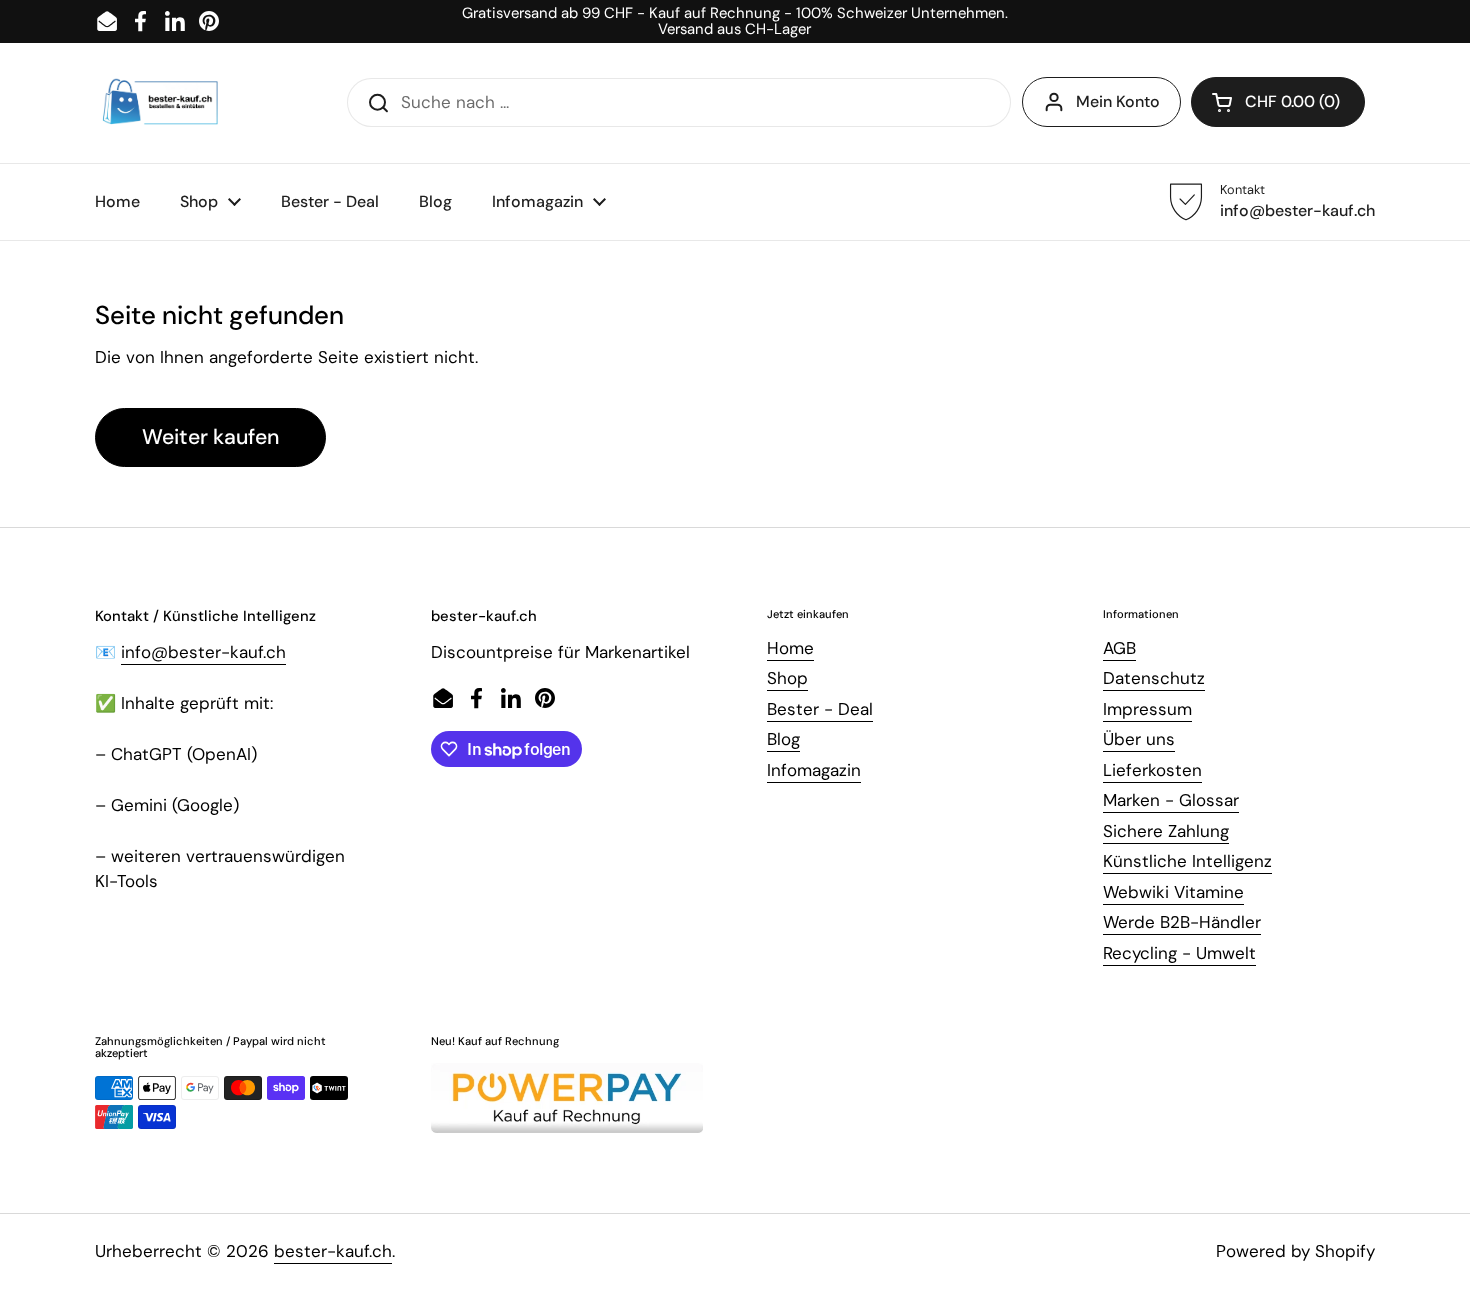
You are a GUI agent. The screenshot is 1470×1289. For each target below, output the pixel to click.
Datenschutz (1154, 678)
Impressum (1147, 709)
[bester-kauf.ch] (160, 103)
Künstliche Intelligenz (1187, 861)
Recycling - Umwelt (1179, 953)
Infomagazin (814, 770)
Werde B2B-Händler (1182, 922)
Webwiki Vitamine (1173, 892)
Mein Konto (1118, 101)
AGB (1119, 648)
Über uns (1139, 739)
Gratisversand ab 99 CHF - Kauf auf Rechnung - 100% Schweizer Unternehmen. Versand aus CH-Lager (735, 21)
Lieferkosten (1152, 770)
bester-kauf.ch (333, 1251)
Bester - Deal (820, 709)
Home (790, 648)
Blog (783, 739)
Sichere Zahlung (1166, 831)
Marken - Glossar (1171, 800)
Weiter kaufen (210, 437)
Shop (787, 678)
